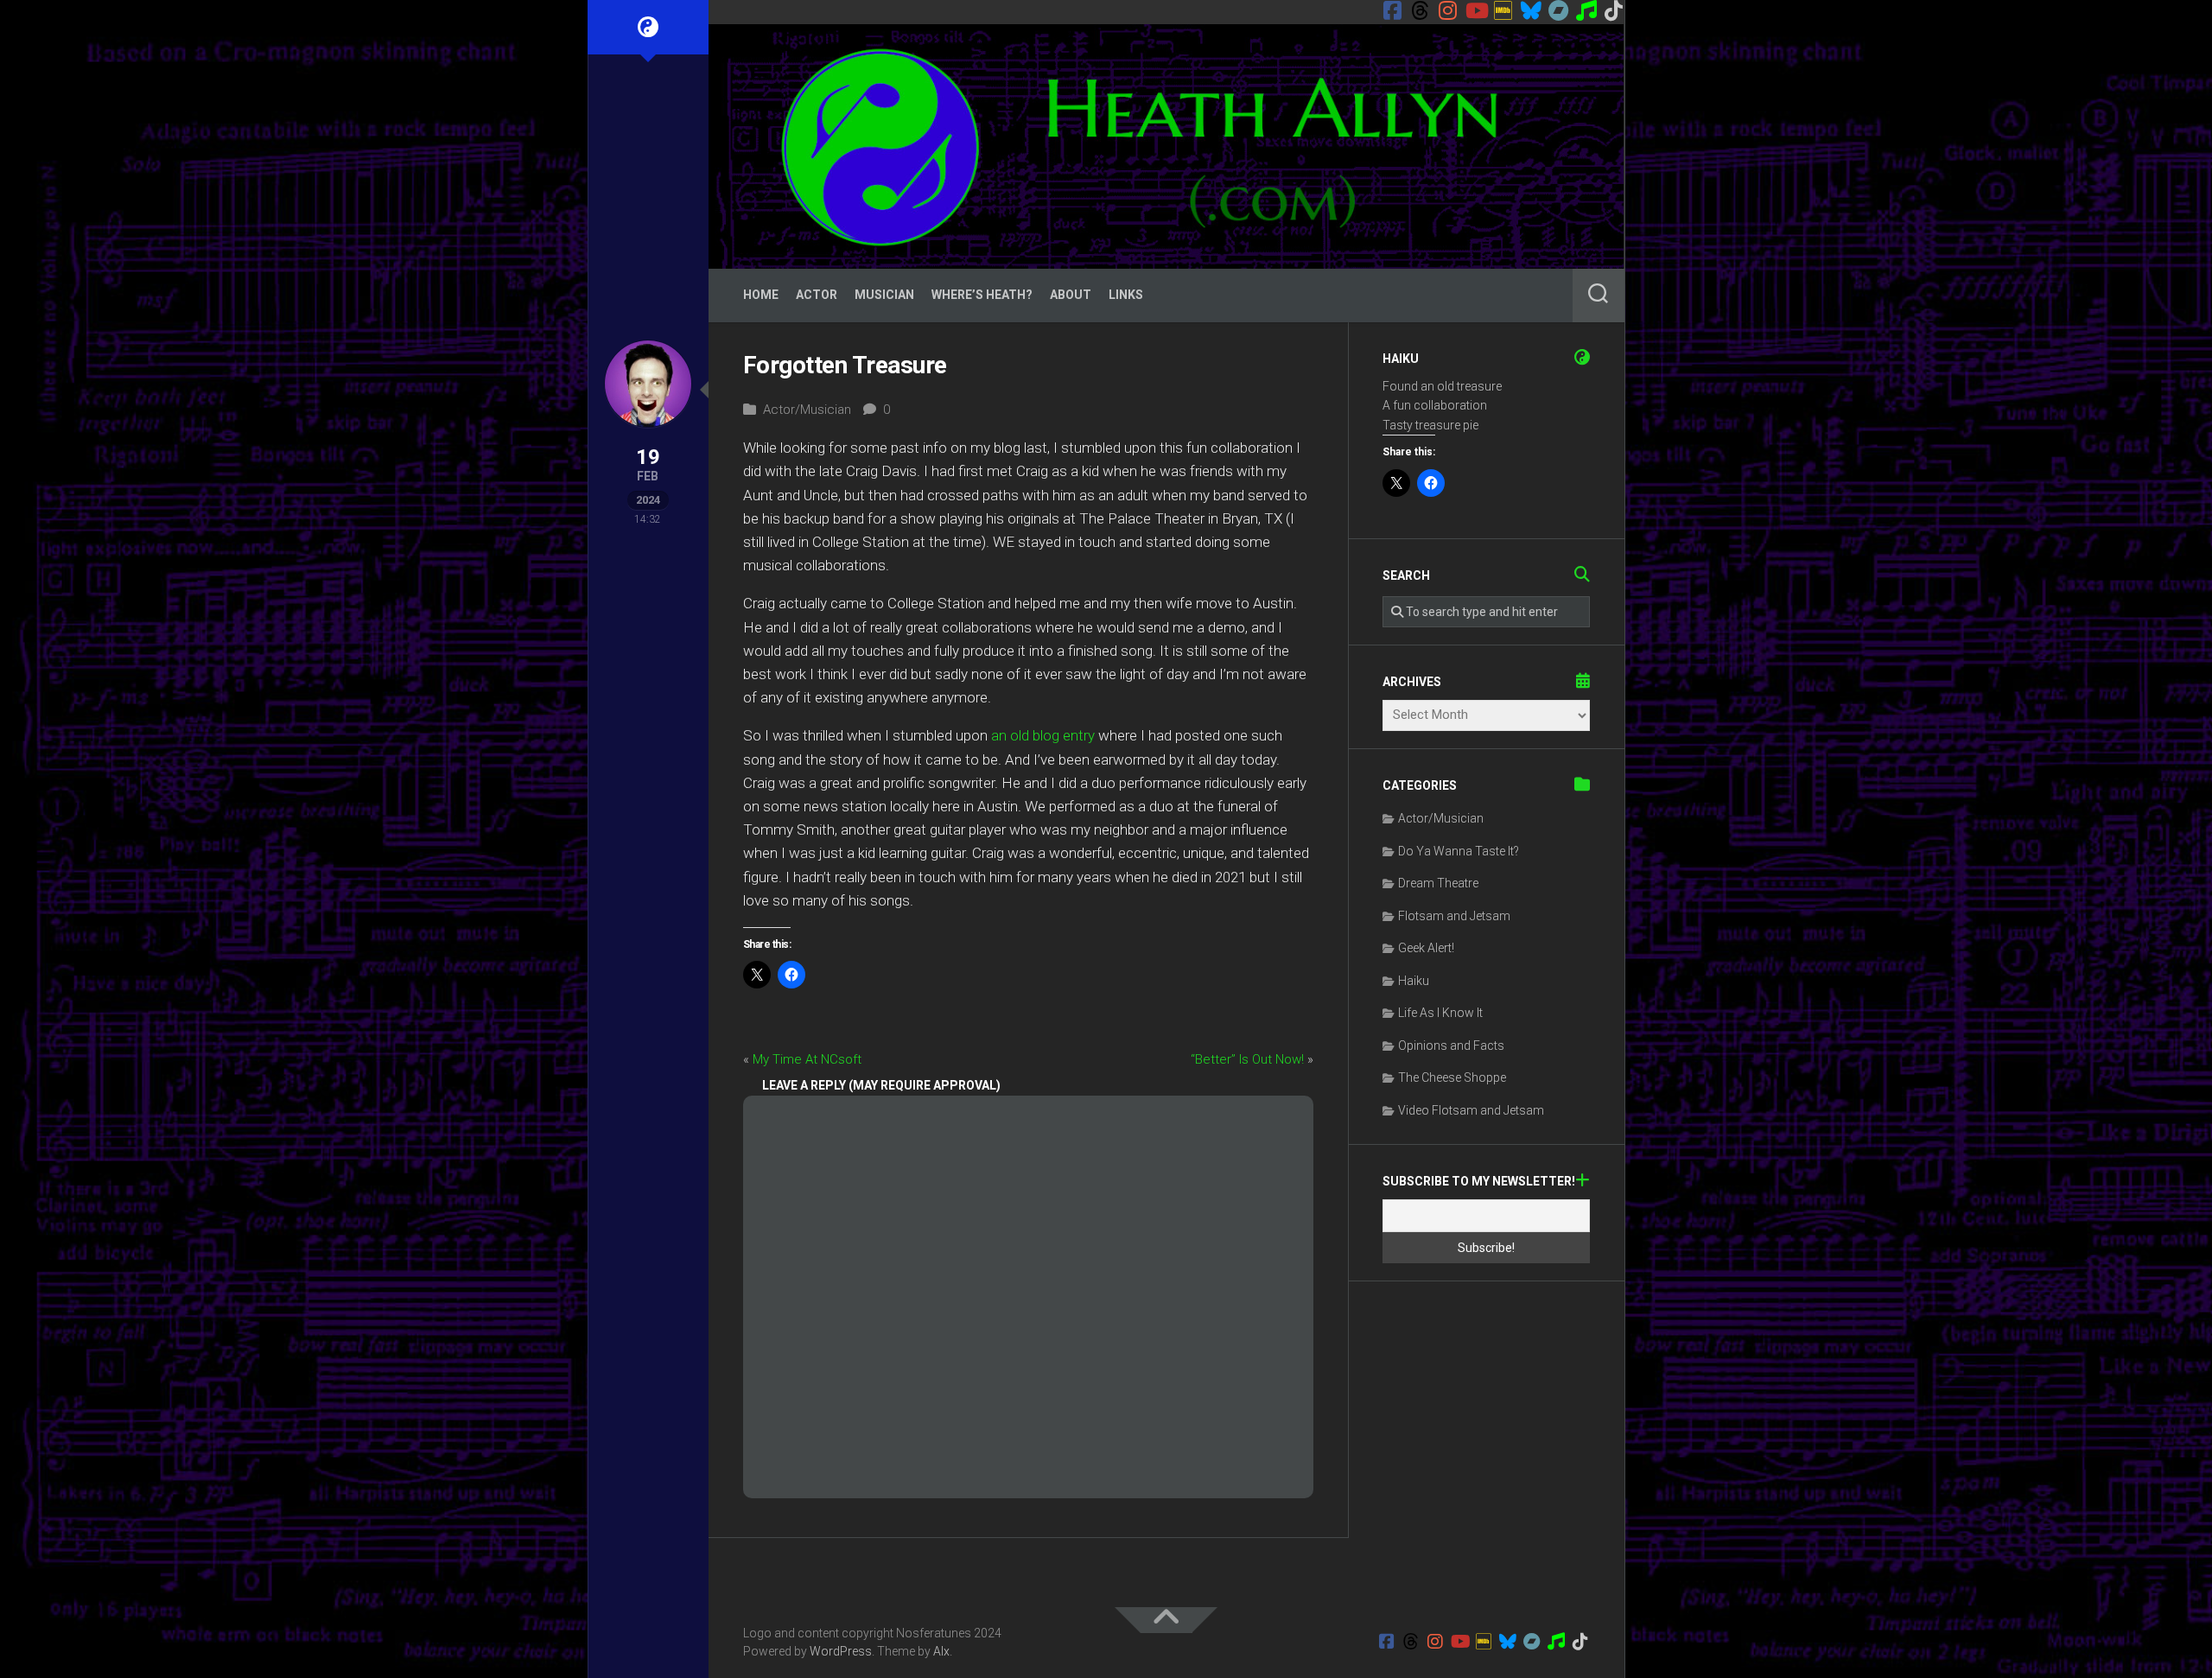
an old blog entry (1043, 735)
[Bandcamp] (1559, 10)
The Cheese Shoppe (1452, 1077)
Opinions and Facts (1451, 1046)
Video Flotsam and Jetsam (1471, 1110)
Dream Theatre (1438, 883)
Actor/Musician (807, 410)
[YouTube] (1476, 10)
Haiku (1414, 981)
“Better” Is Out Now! (1247, 1059)
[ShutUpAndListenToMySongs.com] (1586, 10)
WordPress (841, 1651)
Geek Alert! (1426, 948)
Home (761, 295)
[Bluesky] (1531, 10)
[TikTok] (1614, 10)
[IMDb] (1503, 10)
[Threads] (1421, 10)
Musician (884, 295)
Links (1126, 295)
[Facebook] (1393, 10)
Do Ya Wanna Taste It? (1459, 851)
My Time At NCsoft (807, 1059)
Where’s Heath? (982, 295)
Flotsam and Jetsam (1454, 916)
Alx (941, 1651)
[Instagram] (1448, 10)
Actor (817, 295)
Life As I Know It (1440, 1013)
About (1071, 295)
